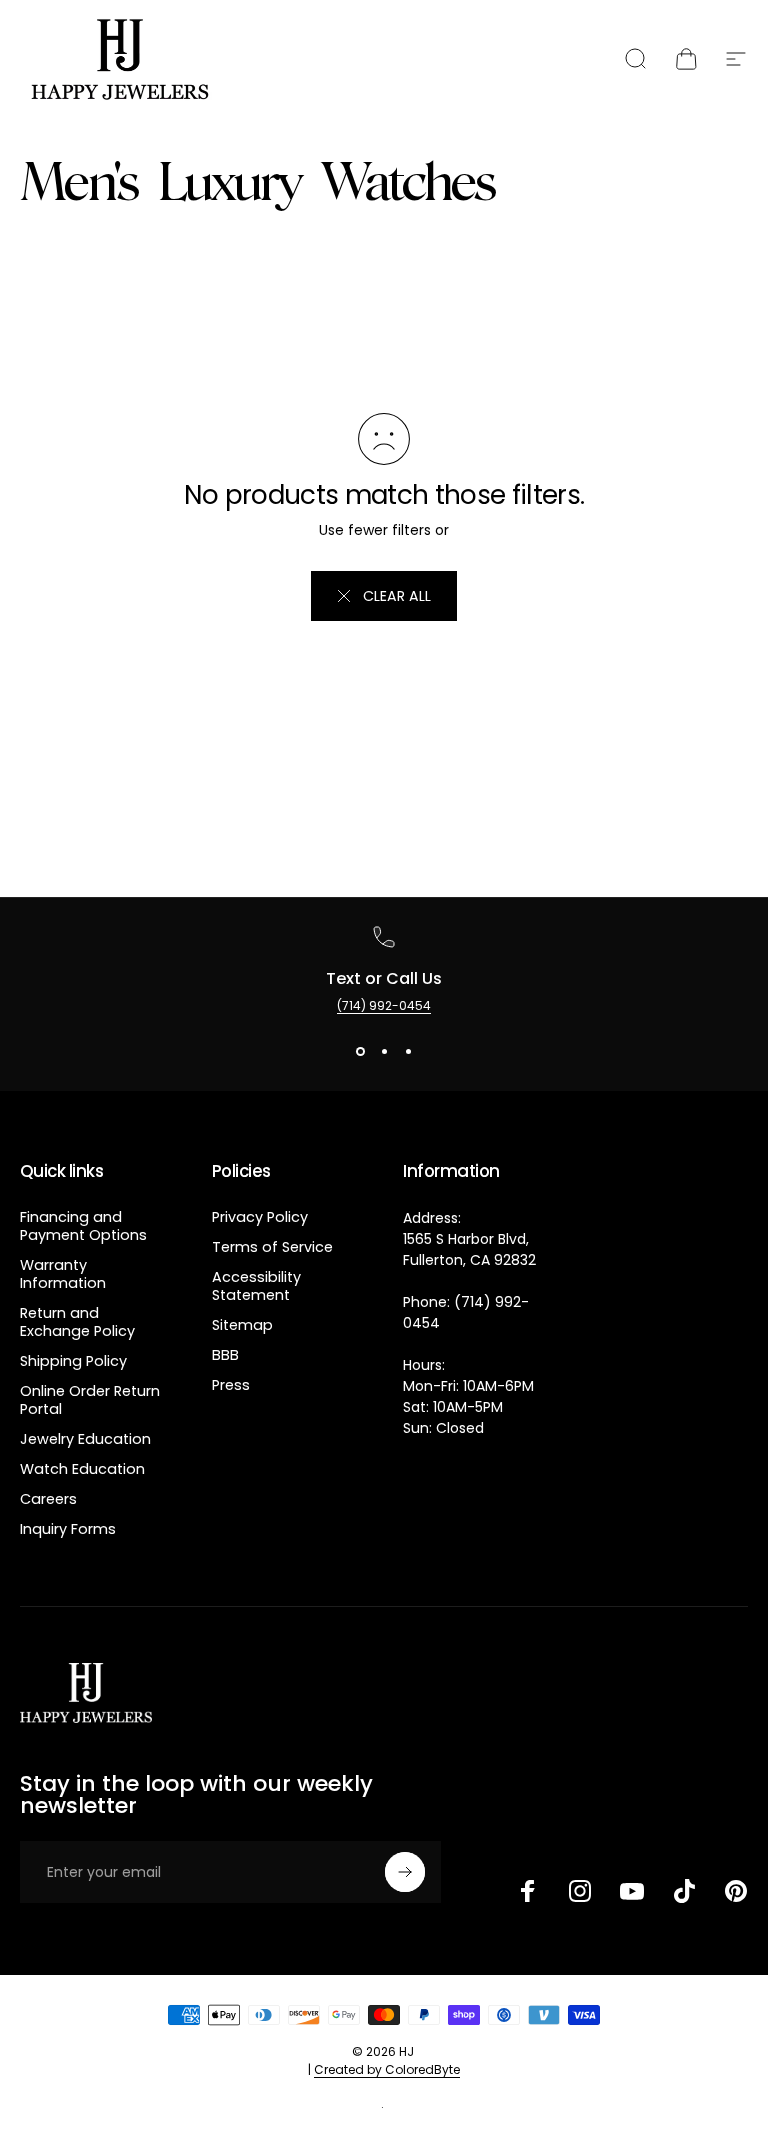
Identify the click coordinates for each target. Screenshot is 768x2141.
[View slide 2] (384, 1051)
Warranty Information (63, 1274)
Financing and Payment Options (83, 1226)
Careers (48, 1499)
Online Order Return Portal (90, 1400)
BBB (225, 1355)
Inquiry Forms (68, 1529)
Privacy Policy (260, 1217)
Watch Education (82, 1469)
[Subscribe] (405, 1872)
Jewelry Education (85, 1439)
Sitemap (242, 1325)
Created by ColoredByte (387, 2069)
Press (231, 1385)
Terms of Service (272, 1247)
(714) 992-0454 (384, 1005)
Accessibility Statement (256, 1286)
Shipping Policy (73, 1361)
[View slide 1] (360, 1051)
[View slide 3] (408, 1051)
